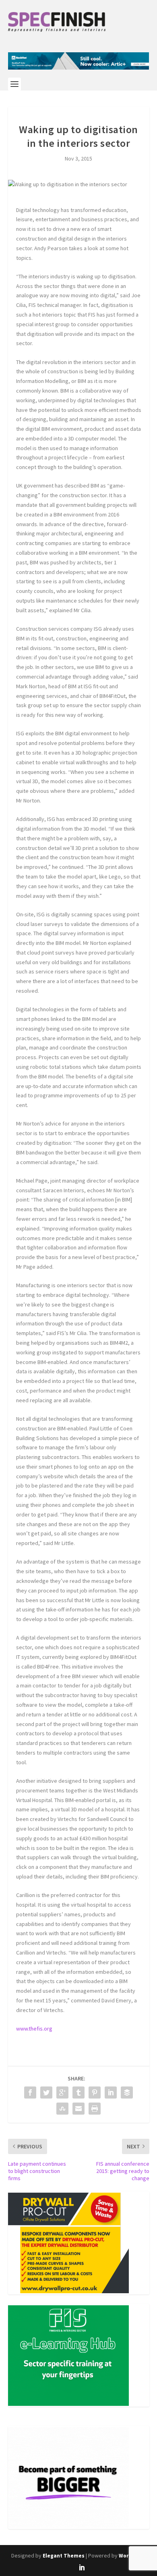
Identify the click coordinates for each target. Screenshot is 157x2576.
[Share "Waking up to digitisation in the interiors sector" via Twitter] (46, 2092)
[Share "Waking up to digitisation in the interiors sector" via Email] (78, 2109)
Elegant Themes (64, 2556)
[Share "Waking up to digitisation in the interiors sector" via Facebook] (30, 2092)
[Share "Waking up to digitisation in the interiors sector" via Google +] (62, 2092)
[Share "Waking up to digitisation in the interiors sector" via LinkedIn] (111, 2092)
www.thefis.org (34, 2029)
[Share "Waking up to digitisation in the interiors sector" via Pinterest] (95, 2092)
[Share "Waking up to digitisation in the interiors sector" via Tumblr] (78, 2092)
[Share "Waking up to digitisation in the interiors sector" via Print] (95, 2109)
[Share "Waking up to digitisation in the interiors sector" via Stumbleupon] (62, 2109)
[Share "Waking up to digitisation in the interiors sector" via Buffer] (127, 2092)
